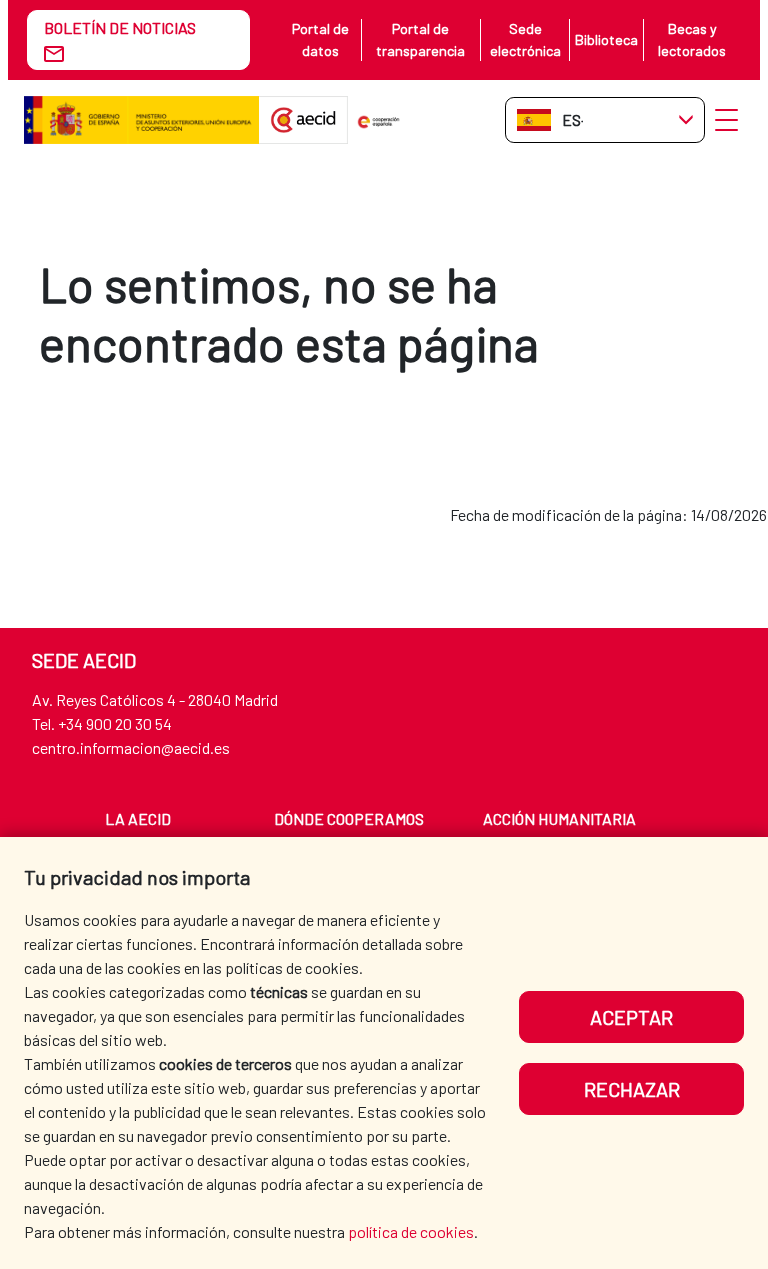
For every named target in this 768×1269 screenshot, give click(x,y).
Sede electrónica (525, 39)
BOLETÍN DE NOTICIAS (120, 27)
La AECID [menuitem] (138, 818)
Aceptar (631, 1017)
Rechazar (632, 1089)
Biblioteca (606, 39)
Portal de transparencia (420, 39)
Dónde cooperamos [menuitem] (349, 818)
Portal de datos (320, 39)
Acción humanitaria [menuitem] (559, 818)
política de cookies (411, 1231)
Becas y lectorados (692, 39)
